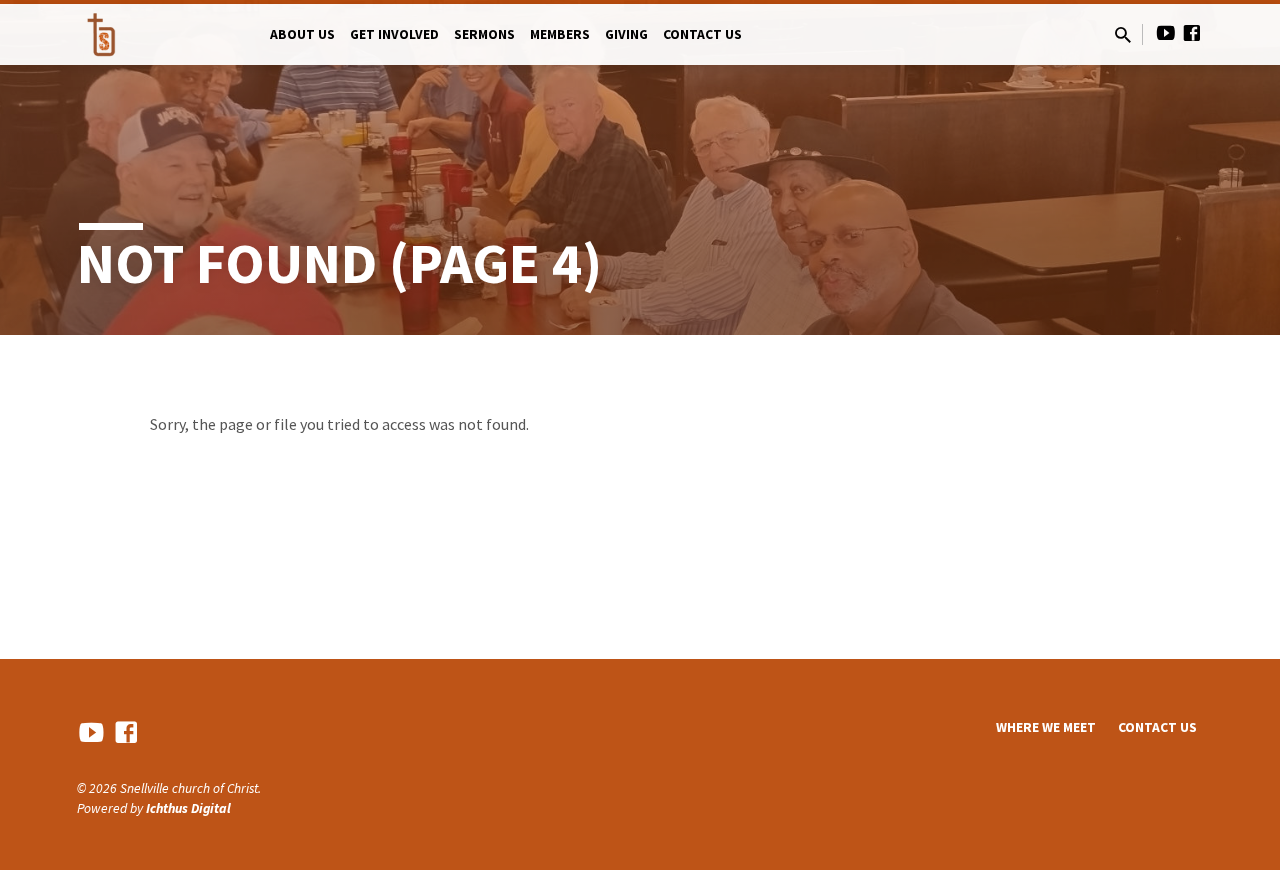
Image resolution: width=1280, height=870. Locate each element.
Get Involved (394, 34)
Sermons (484, 34)
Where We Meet (1046, 727)
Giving (626, 34)
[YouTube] (1166, 33)
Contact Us (702, 34)
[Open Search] (1123, 35)
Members (560, 34)
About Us (302, 34)
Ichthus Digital (188, 808)
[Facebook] (1192, 33)
